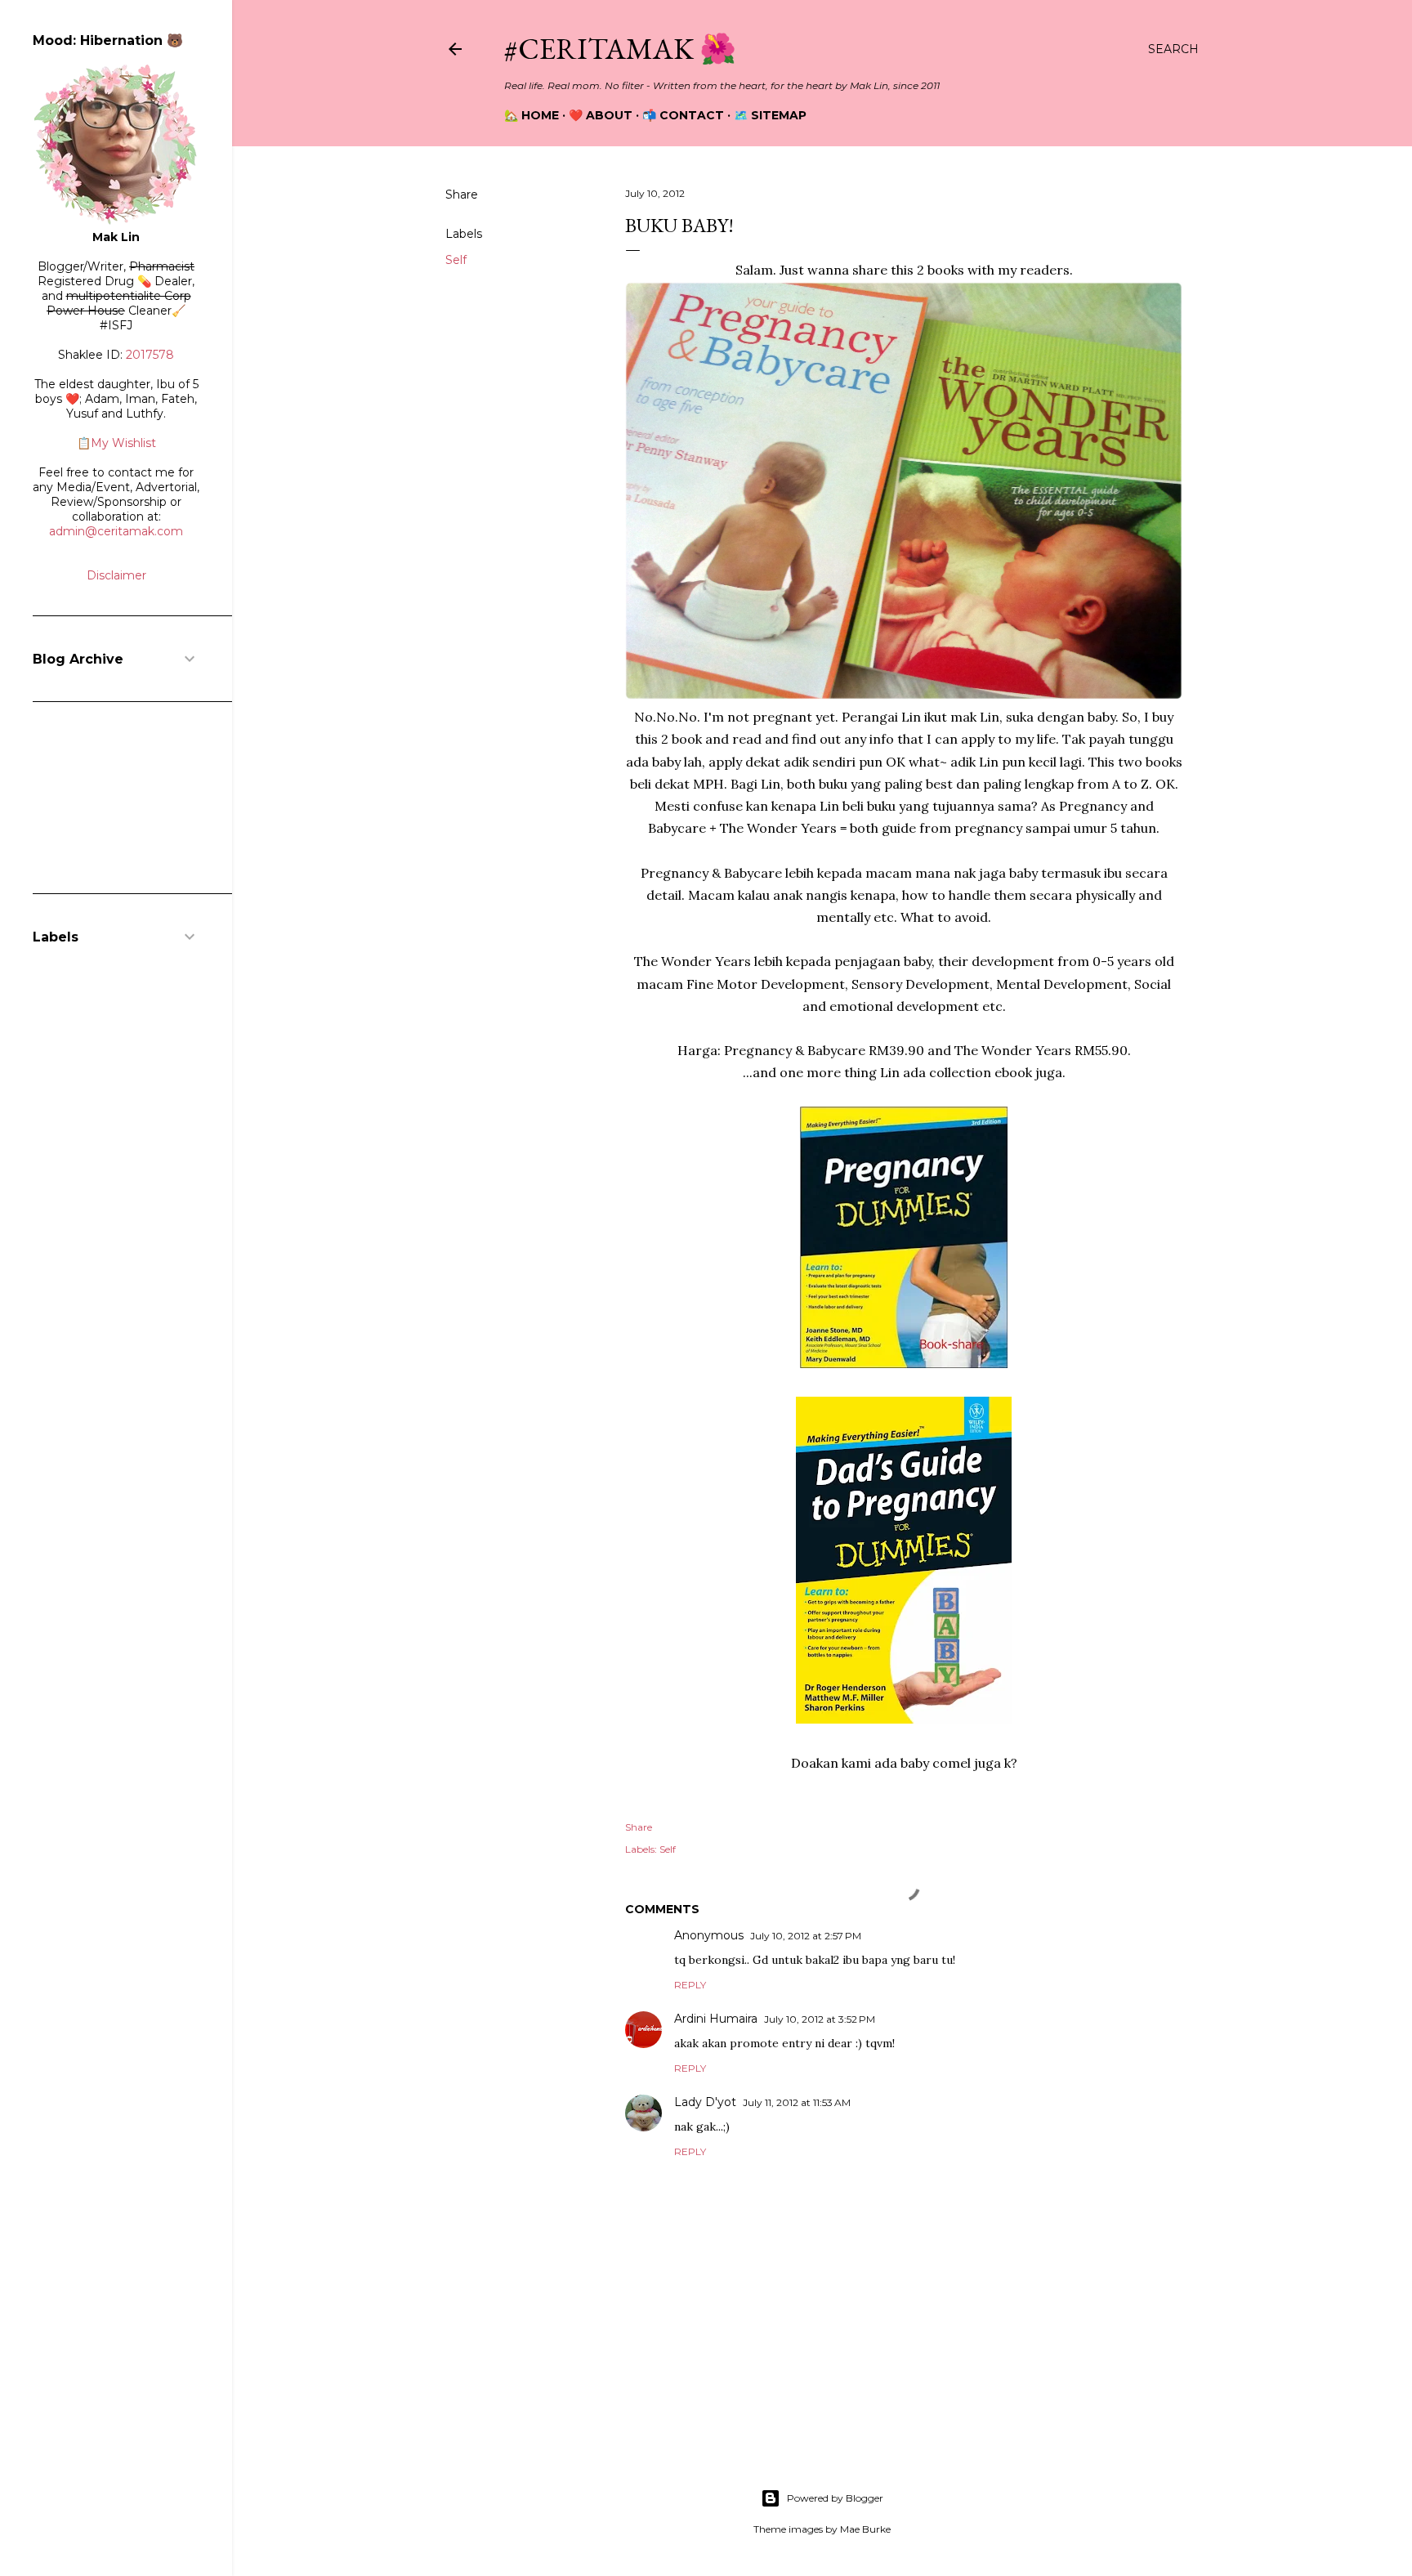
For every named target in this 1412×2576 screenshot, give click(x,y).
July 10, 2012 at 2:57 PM (806, 1936)
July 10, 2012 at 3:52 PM (820, 2019)
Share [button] (462, 195)
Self (456, 260)
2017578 (150, 355)
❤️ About (601, 115)
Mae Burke (865, 2529)
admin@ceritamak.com (116, 531)
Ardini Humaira (716, 2019)
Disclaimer (116, 575)
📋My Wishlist (116, 443)
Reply (690, 1985)
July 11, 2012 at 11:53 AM (797, 2102)
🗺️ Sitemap (770, 115)
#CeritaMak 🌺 (620, 49)
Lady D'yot (705, 2102)
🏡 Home (532, 115)
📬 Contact (683, 115)
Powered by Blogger (835, 2498)
